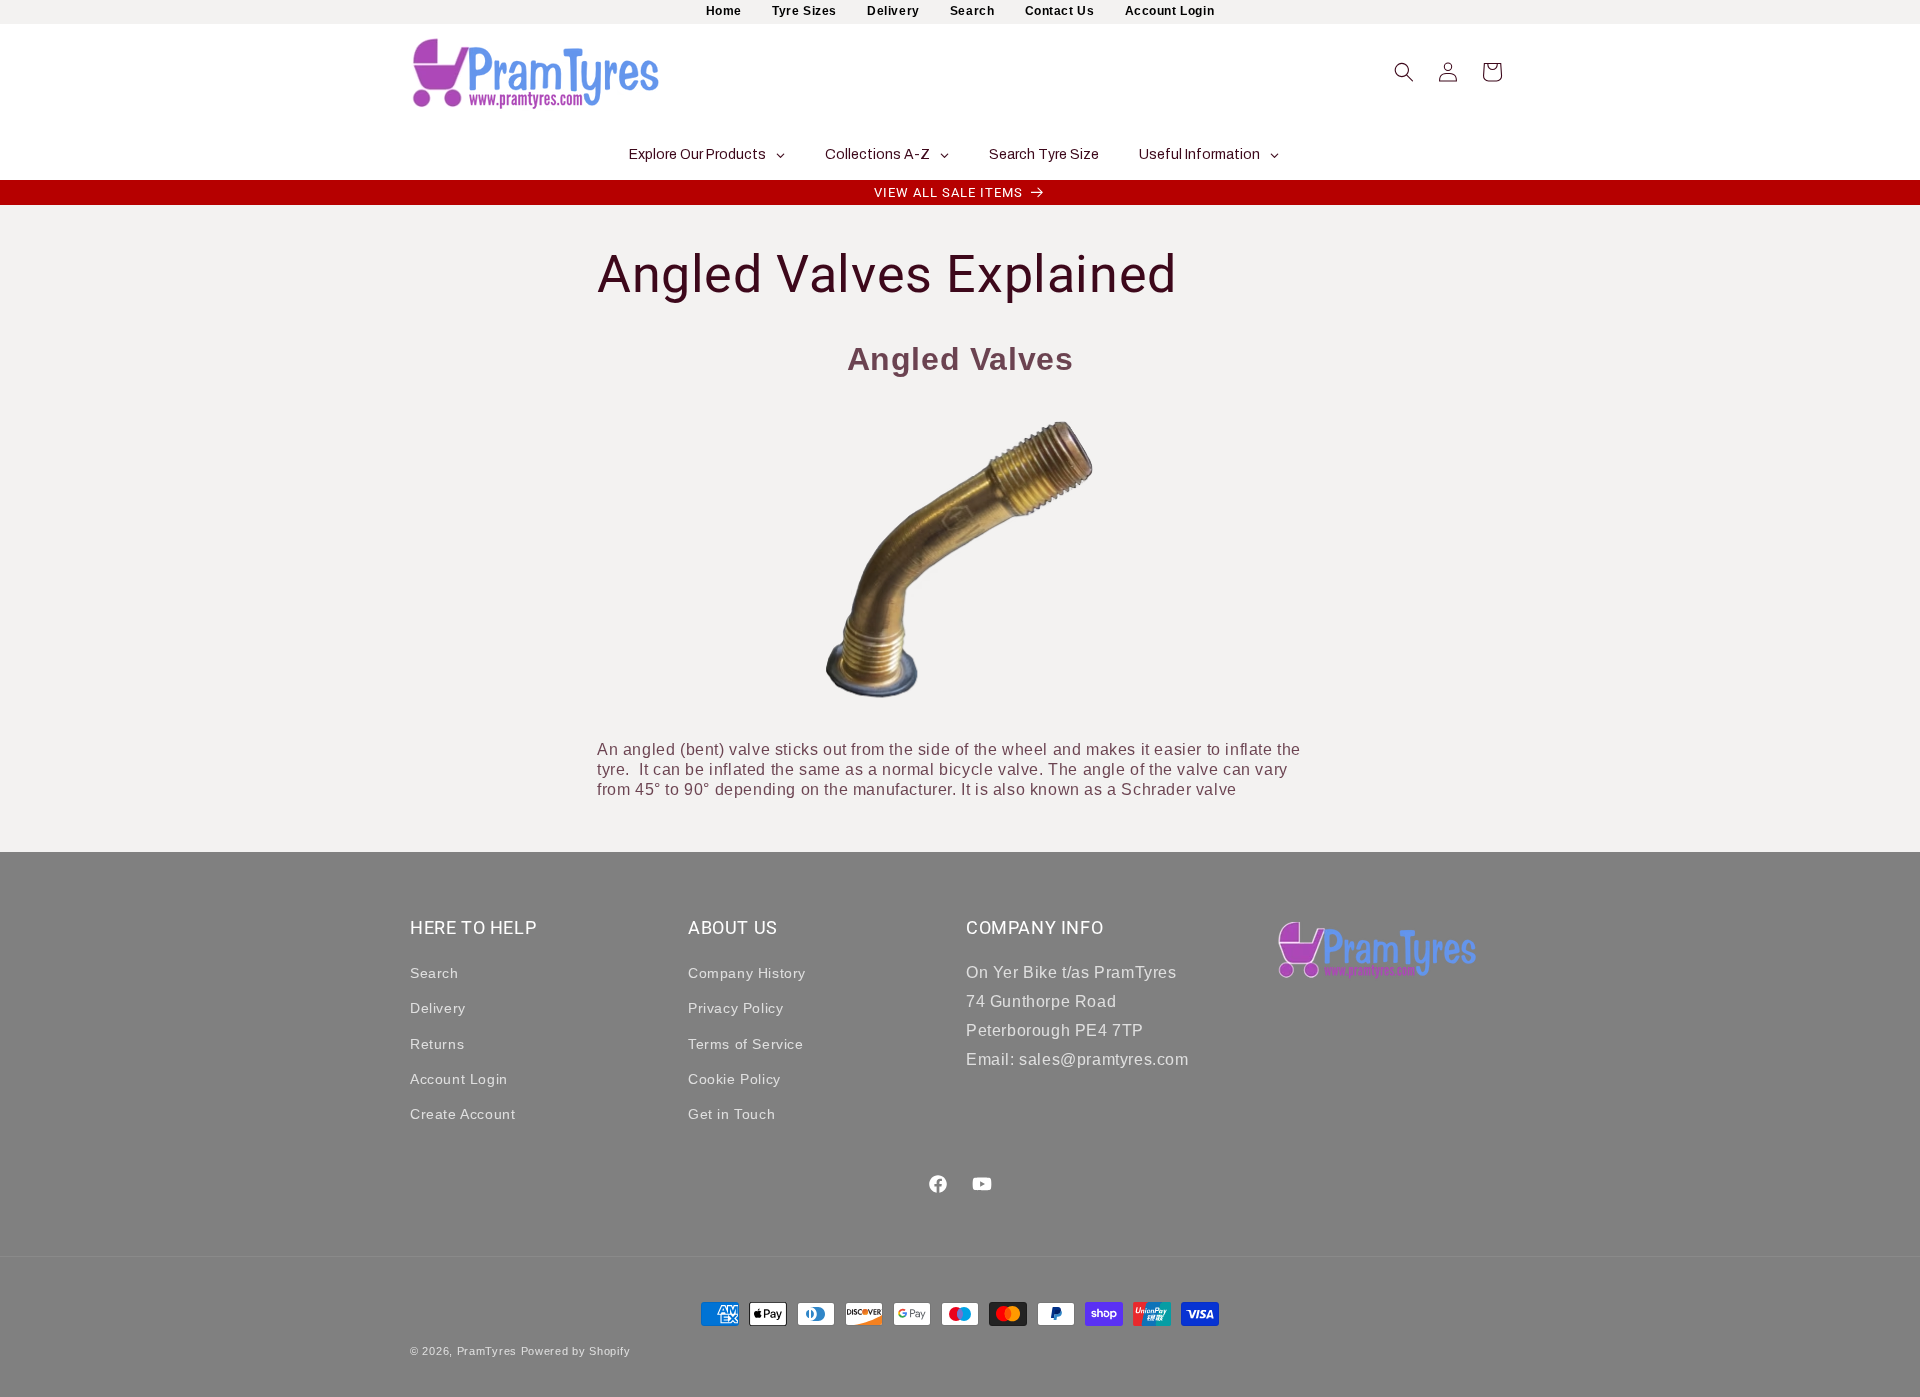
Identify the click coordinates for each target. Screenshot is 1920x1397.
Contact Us (1060, 11)
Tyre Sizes (804, 11)
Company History (747, 973)
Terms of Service (746, 1043)
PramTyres (487, 1351)
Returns (437, 1043)
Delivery (893, 11)
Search (972, 11)
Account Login (1170, 11)
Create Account (462, 1114)
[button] (1404, 72)
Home (724, 11)
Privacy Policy (735, 1008)
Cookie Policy (734, 1079)
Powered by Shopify (576, 1351)
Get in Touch (731, 1114)
